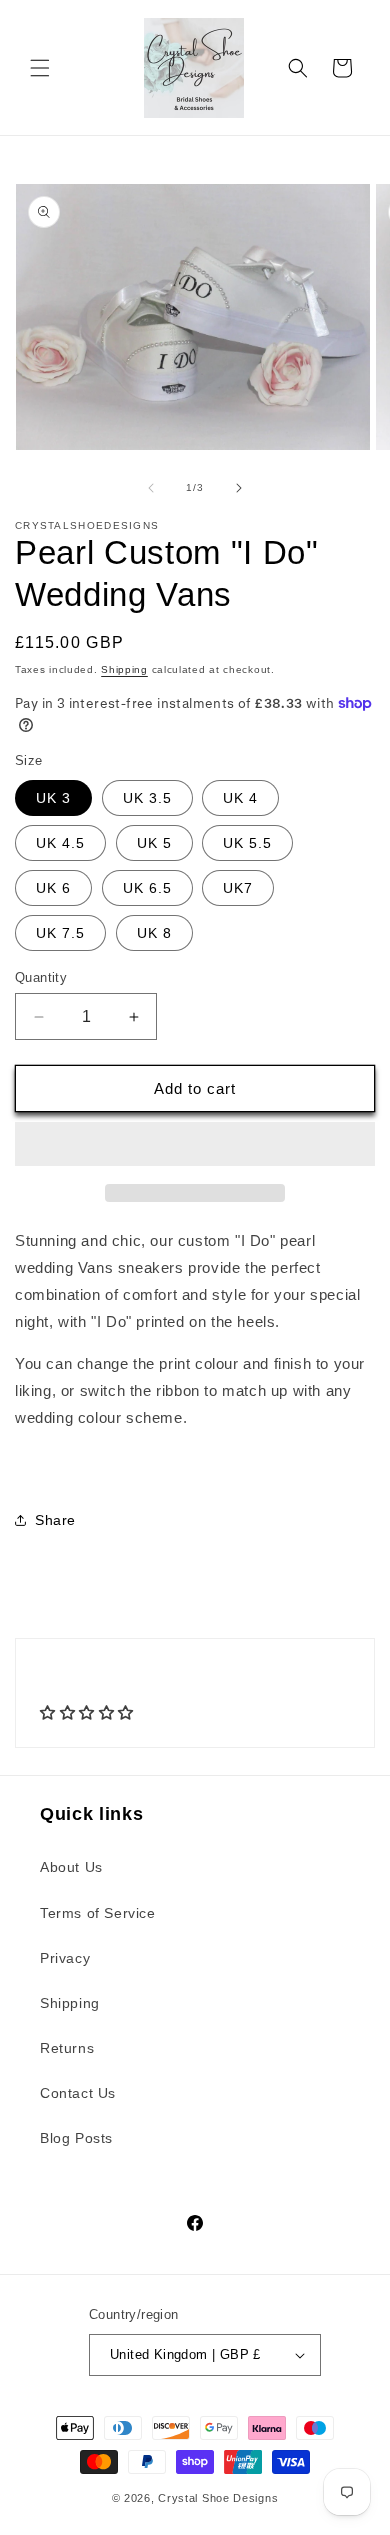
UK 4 (240, 798)
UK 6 (53, 888)
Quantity (41, 977)
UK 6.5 (147, 888)
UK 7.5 (60, 933)
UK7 (238, 888)
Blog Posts (76, 2138)
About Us (71, 1867)
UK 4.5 (60, 843)
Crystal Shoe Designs (218, 2498)
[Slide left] (151, 488)
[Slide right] (239, 488)
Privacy (65, 1958)
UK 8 (154, 933)
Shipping (124, 669)
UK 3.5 (147, 798)
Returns (67, 2048)
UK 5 (154, 843)
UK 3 (53, 798)
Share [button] (55, 1520)
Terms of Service (98, 1913)
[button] (40, 68)
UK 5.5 (247, 843)
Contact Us (78, 2093)
